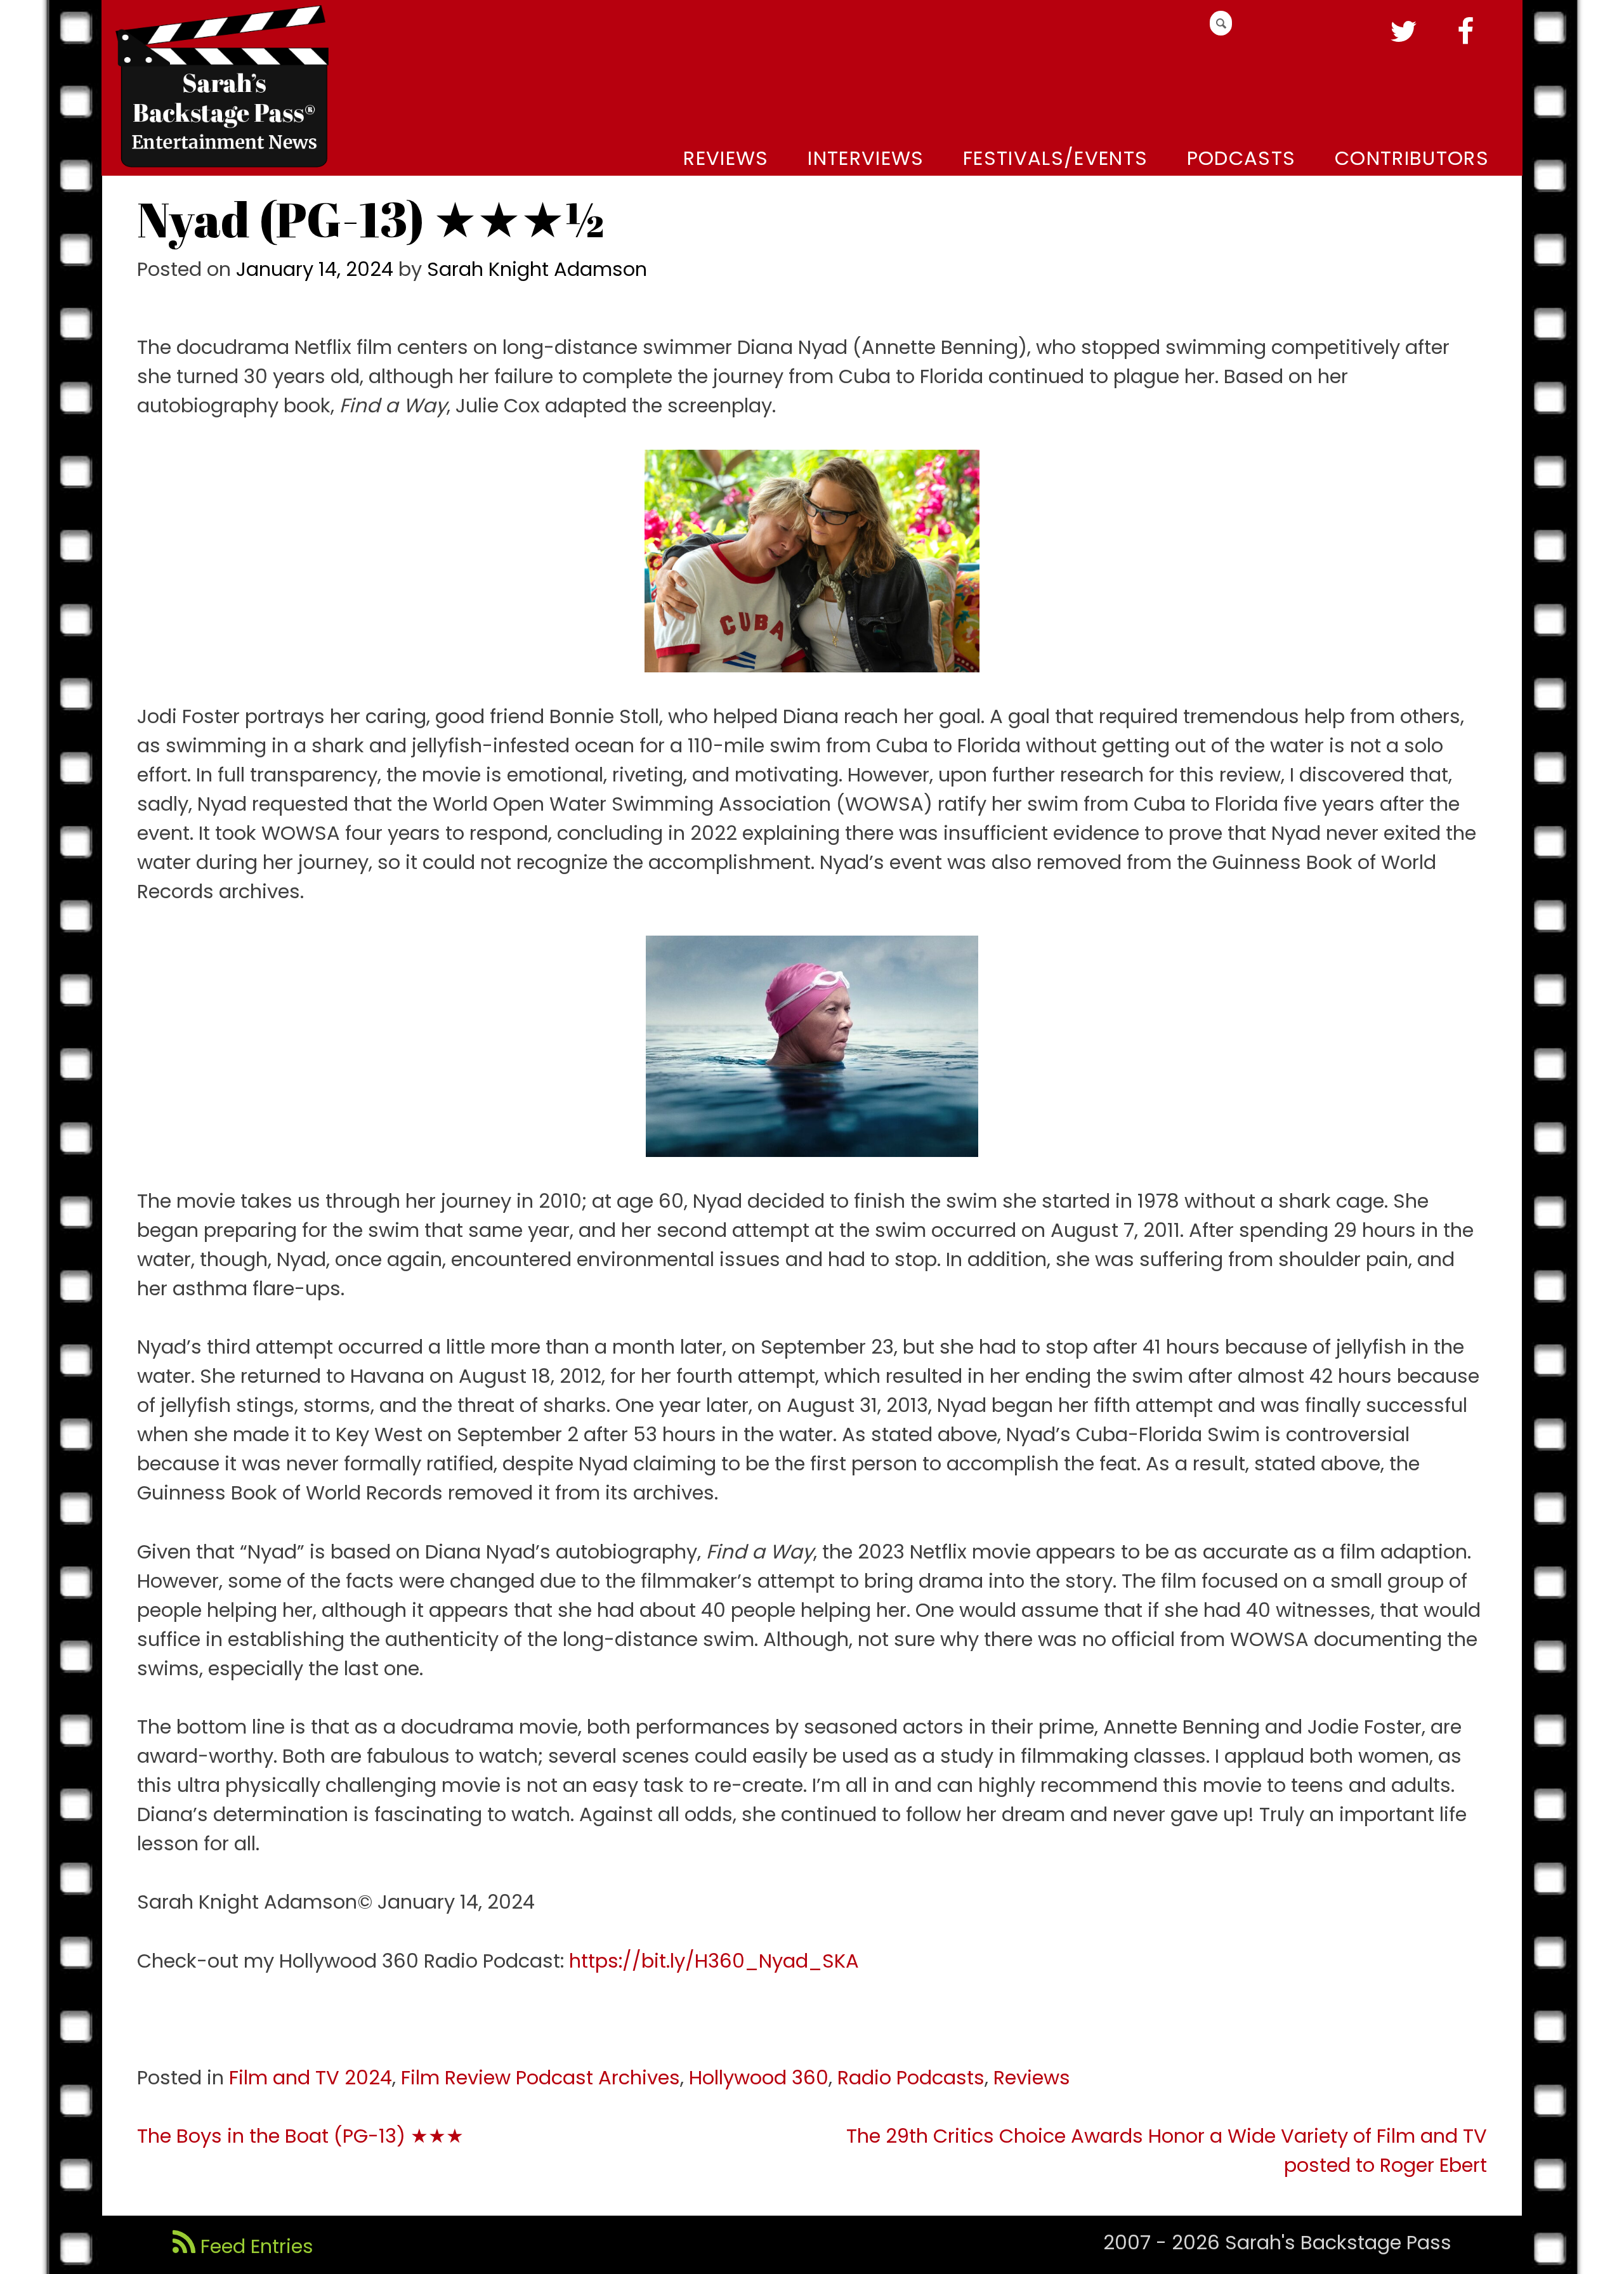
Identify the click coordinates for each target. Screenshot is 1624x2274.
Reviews (726, 158)
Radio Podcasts (911, 2078)
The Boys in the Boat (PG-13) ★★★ (300, 2136)
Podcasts (1241, 158)
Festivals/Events (1055, 158)
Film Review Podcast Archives (540, 2078)
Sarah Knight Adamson (537, 269)
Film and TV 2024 (311, 2078)
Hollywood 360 (759, 2078)
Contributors (1412, 158)
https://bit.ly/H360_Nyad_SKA (714, 1961)
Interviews (866, 158)
